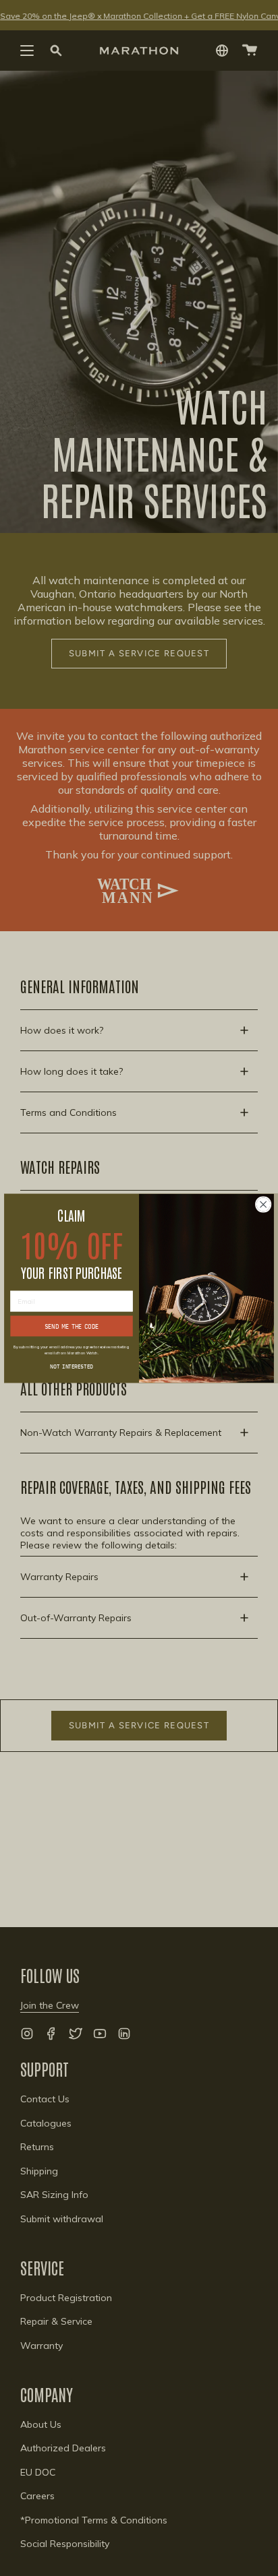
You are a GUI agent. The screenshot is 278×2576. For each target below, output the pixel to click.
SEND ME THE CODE (72, 1326)
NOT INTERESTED (71, 1366)
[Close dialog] (263, 1204)
